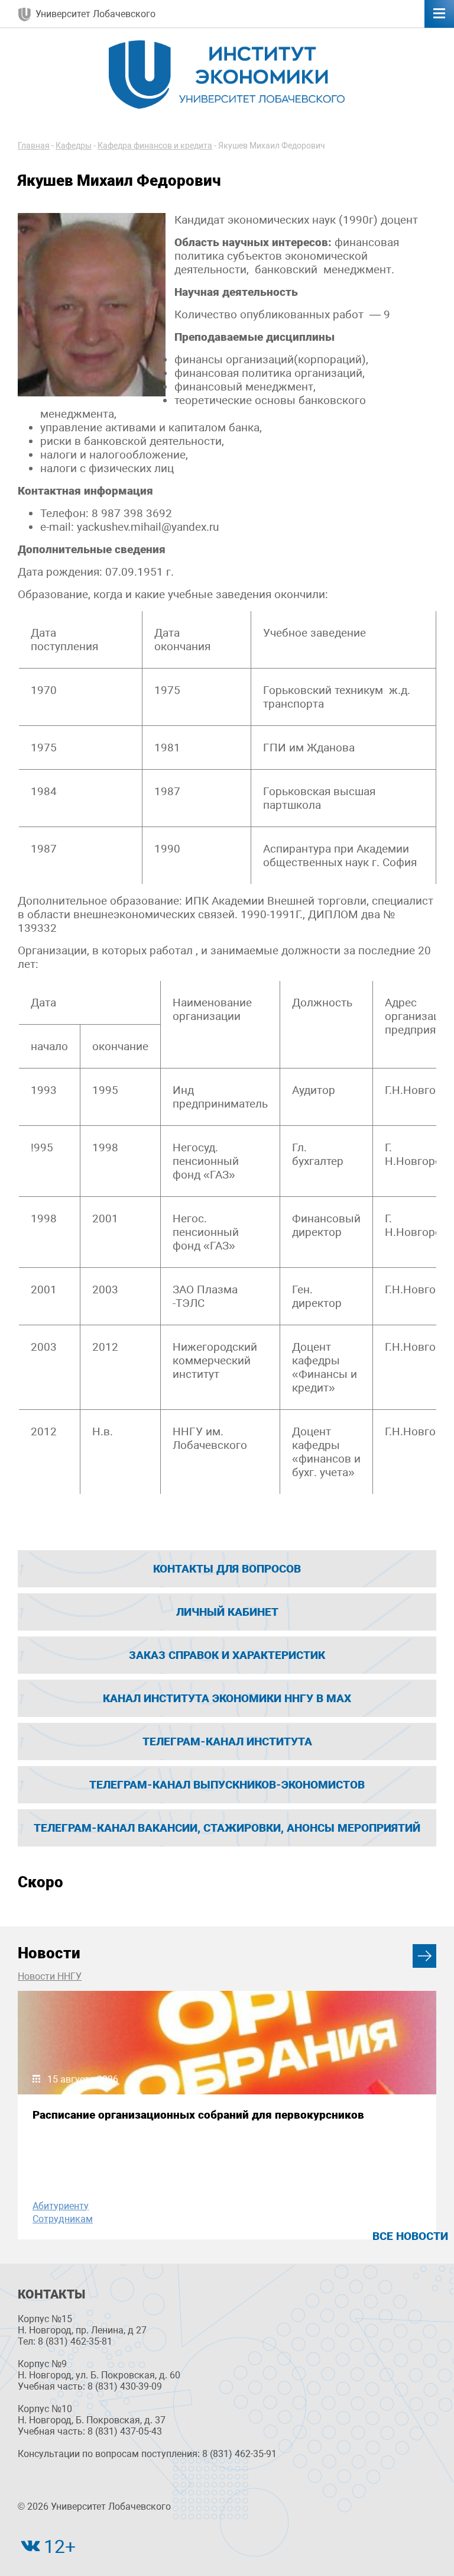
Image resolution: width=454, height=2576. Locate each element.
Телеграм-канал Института (227, 1741)
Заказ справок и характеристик (227, 1655)
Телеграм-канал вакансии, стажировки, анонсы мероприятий (227, 1828)
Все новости (410, 2236)
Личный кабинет (227, 1612)
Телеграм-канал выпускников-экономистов (227, 1785)
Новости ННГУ (50, 1976)
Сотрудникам (63, 2219)
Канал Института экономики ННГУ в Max (227, 1698)
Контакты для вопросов (227, 1569)
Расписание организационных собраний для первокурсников (198, 2115)
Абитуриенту (61, 2206)
